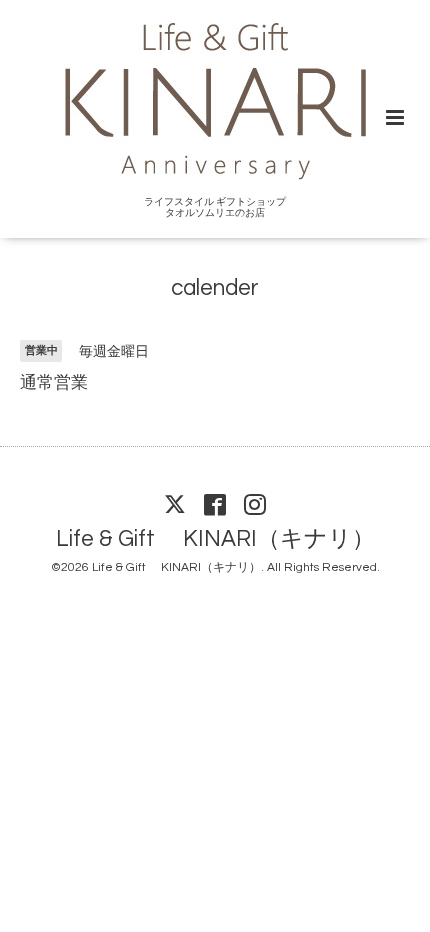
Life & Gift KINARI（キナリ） (215, 539)
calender (215, 288)
